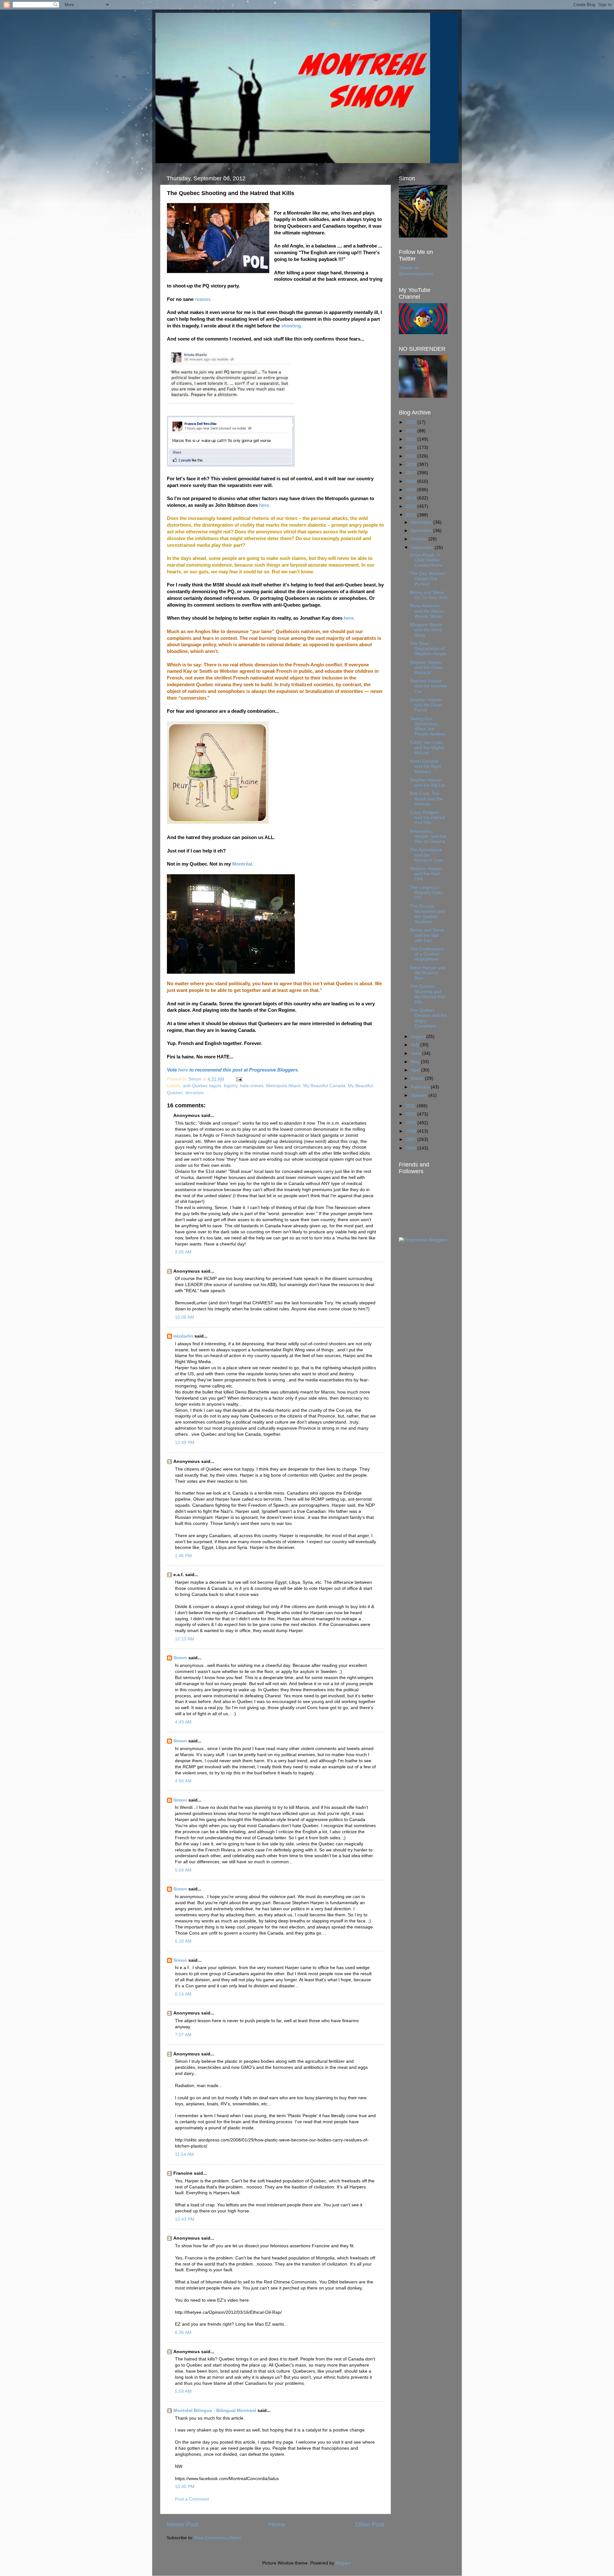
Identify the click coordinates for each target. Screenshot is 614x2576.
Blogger (343, 2563)
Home (277, 2524)
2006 (412, 1148)
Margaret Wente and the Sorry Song (426, 630)
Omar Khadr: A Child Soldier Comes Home (426, 560)
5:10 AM (183, 1941)
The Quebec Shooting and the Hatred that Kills (427, 994)
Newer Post (183, 2524)
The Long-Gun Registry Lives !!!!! (426, 893)
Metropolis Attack (283, 1086)
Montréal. (243, 864)
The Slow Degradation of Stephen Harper (428, 649)
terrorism (195, 1093)
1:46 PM (183, 1556)
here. (265, 505)
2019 (412, 456)
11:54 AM (184, 2154)
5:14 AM (183, 1994)
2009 (412, 1123)
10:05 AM (185, 1317)
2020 (412, 448)
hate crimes (252, 1086)
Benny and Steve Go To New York (429, 595)
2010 (412, 1114)
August (419, 1037)
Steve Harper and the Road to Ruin (428, 973)
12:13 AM (185, 1639)
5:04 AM (183, 1870)
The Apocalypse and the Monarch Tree (426, 855)
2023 (412, 422)
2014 (412, 498)
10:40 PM (185, 2487)
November (422, 531)
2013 (412, 506)
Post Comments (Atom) (218, 2538)
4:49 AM (183, 1722)
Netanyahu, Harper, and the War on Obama (428, 836)
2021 (412, 439)
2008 (412, 1131)
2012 (412, 515)
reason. (204, 299)
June (417, 1053)
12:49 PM (185, 1443)
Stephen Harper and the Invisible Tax (429, 686)
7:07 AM (183, 2035)
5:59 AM (183, 2391)
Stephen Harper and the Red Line (426, 874)
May (416, 1062)
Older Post (370, 2524)
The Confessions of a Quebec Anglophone (427, 954)
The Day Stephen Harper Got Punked (427, 579)
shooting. (292, 326)
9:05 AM (183, 1252)
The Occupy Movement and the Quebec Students (427, 914)
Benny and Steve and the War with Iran (427, 935)
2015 (412, 490)
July (416, 1045)
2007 (412, 1139)
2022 (412, 431)
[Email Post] (239, 1079)
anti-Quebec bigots (202, 1086)
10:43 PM (185, 2219)
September (423, 548)
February (421, 1087)
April (416, 1070)
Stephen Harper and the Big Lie (427, 783)
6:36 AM (183, 2333)
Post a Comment (192, 2499)
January (420, 1095)
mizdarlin (183, 1336)
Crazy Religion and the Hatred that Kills (427, 817)
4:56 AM (183, 1781)
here (183, 1070)
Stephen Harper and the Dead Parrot (426, 705)
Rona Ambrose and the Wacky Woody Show (427, 611)
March (418, 1078)
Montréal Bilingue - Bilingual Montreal (215, 2411)
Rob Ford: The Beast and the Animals (426, 799)
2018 (412, 464)
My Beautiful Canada (324, 1086)
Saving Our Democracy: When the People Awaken (428, 726)
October (420, 539)
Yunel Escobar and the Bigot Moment (425, 766)
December (422, 522)
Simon (180, 1658)
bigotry (231, 1086)
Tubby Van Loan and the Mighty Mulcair (427, 747)
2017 (412, 473)
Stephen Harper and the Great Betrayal (426, 668)
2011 (411, 1106)
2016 (412, 481)
